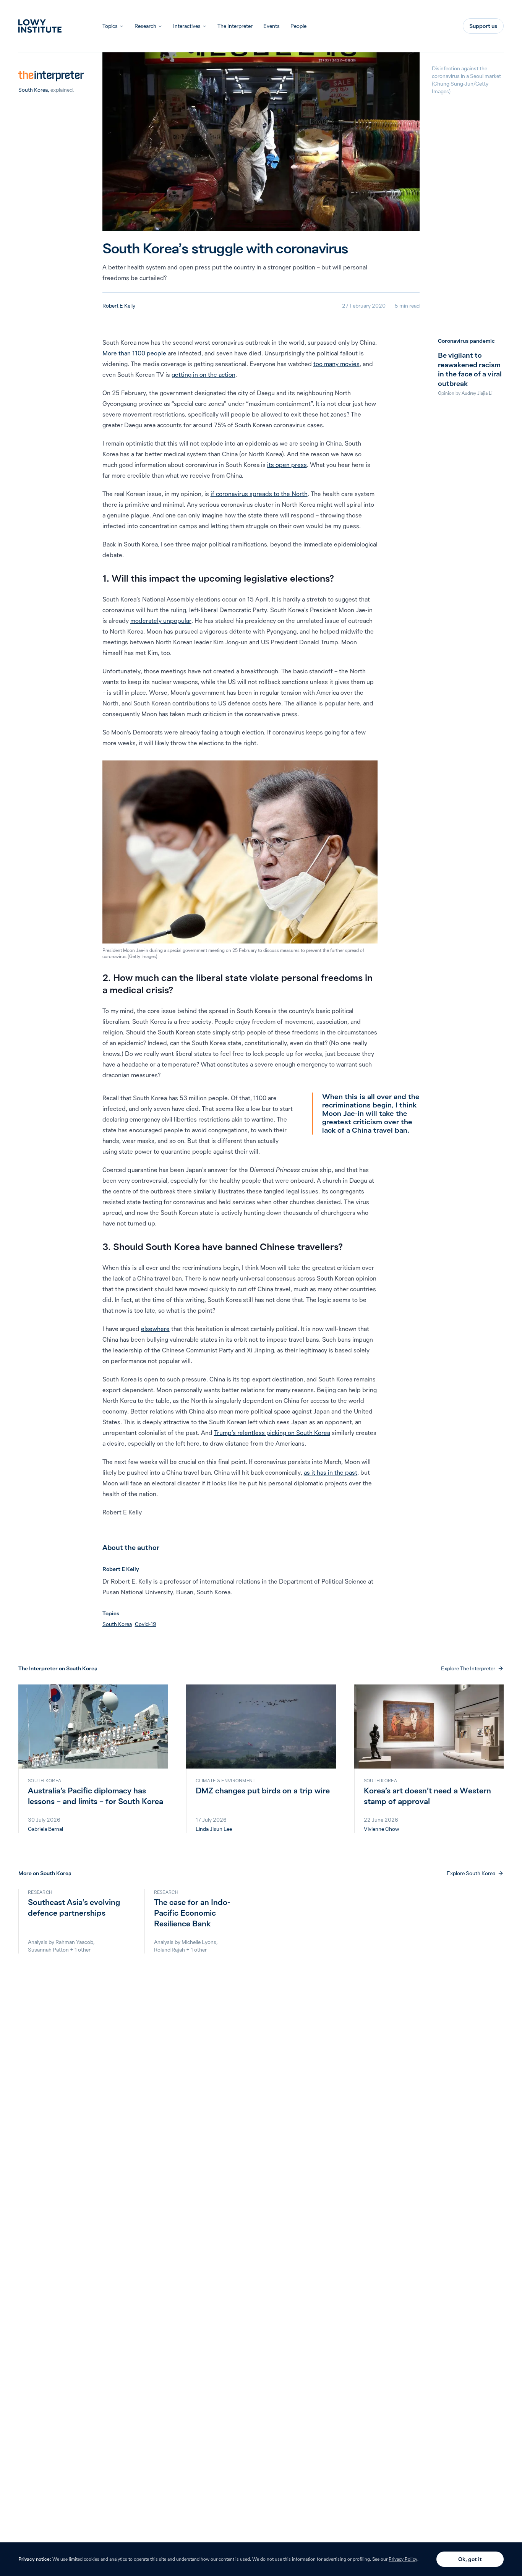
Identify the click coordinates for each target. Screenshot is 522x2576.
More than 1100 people (134, 353)
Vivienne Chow (381, 1829)
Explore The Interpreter (468, 1668)
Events (272, 26)
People (298, 26)
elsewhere (155, 1329)
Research (145, 26)
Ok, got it (470, 2559)
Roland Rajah (169, 1950)
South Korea (33, 90)
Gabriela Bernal (45, 1829)
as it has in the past (331, 1472)
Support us (483, 26)
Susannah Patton (48, 1950)
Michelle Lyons (199, 1942)
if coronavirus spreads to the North (259, 494)
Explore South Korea (471, 1873)
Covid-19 (146, 1624)
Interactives (187, 26)
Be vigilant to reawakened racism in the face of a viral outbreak (470, 369)
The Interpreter (235, 26)
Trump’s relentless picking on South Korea (272, 1433)
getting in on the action (203, 374)
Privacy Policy (403, 2559)
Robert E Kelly (119, 306)
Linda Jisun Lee (214, 1829)
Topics (110, 26)
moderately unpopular (161, 621)
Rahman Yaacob (74, 1942)
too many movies (336, 364)
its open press (287, 465)
